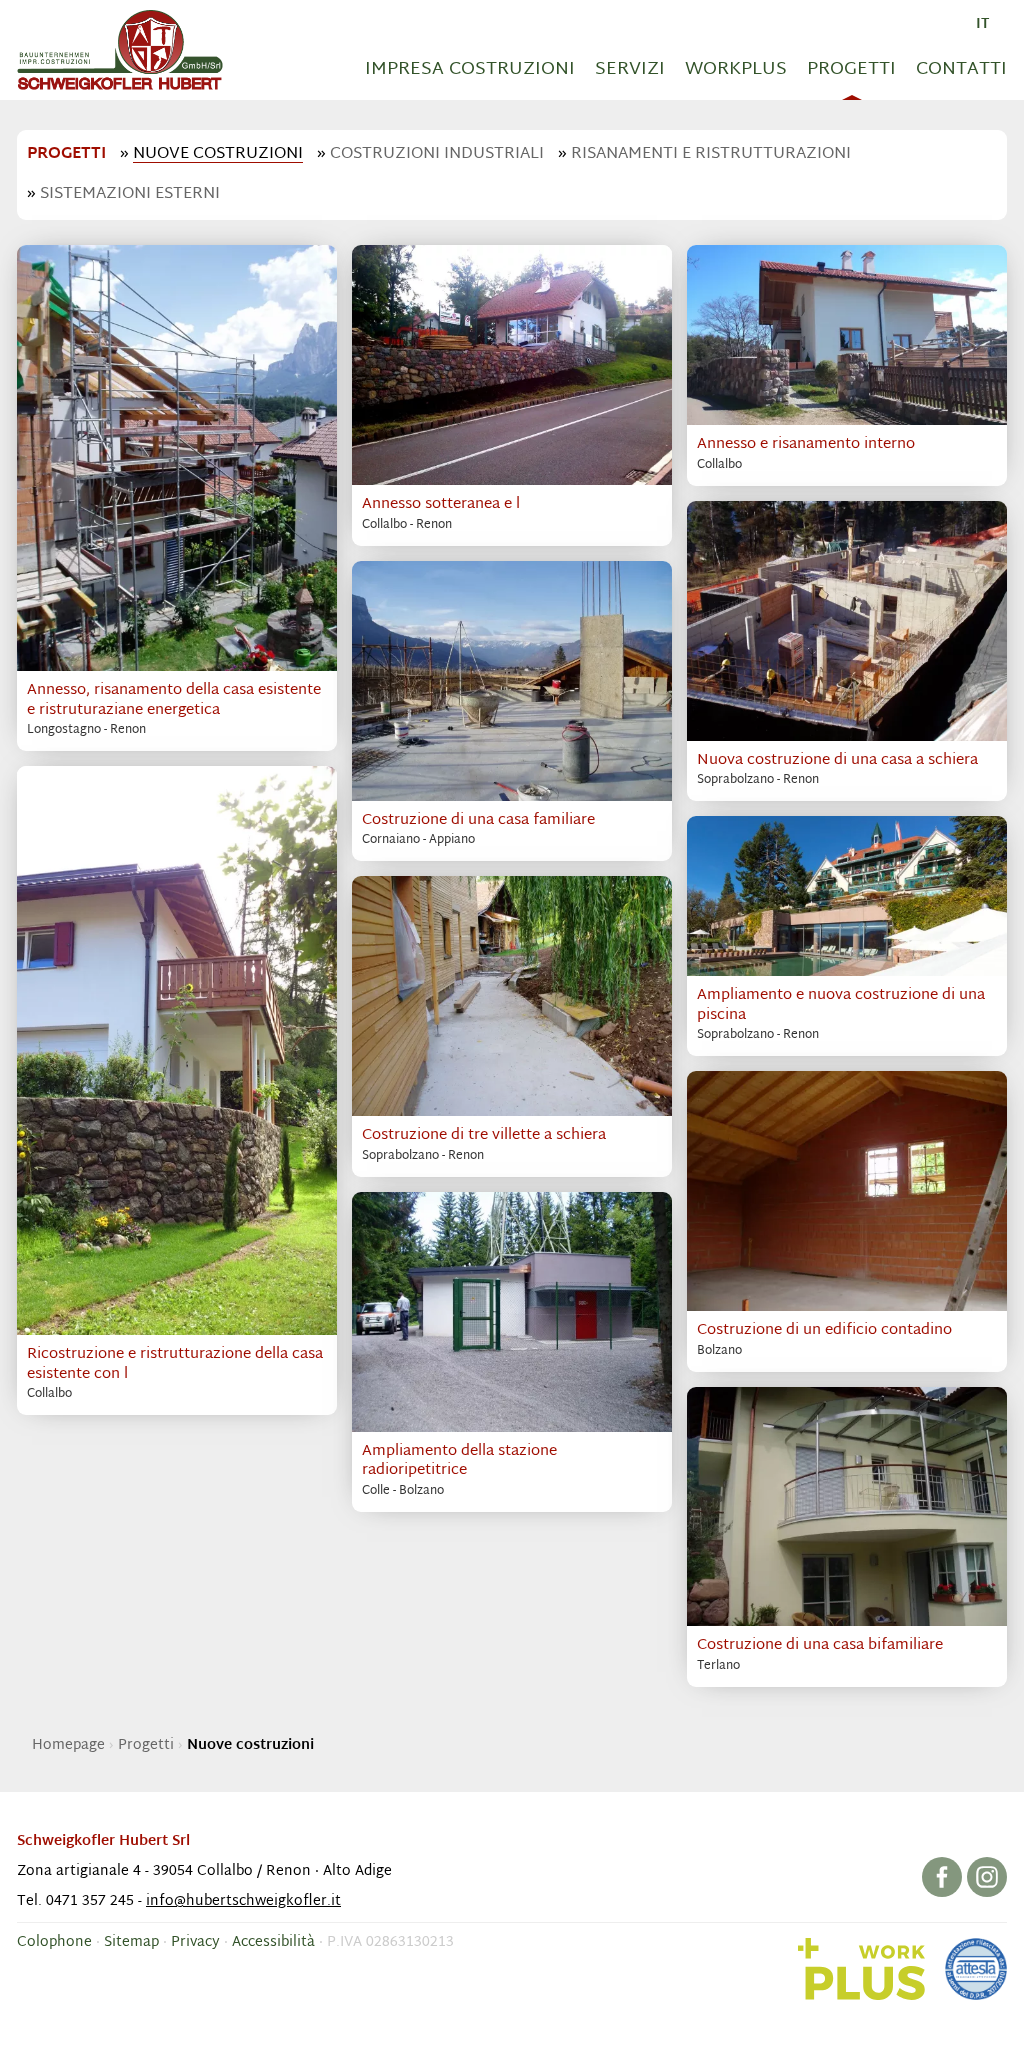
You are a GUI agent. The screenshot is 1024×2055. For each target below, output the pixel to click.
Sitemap (131, 1942)
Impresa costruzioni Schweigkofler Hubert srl (120, 50)
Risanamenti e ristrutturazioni (711, 154)
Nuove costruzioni (218, 154)
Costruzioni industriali (437, 154)
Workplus (736, 69)
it (982, 24)
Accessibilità (273, 1942)
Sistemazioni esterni (130, 194)
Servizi (630, 69)
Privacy (195, 1942)
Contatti (961, 69)
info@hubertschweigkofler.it (243, 1901)
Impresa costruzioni (470, 69)
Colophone (54, 1942)
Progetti (851, 69)
